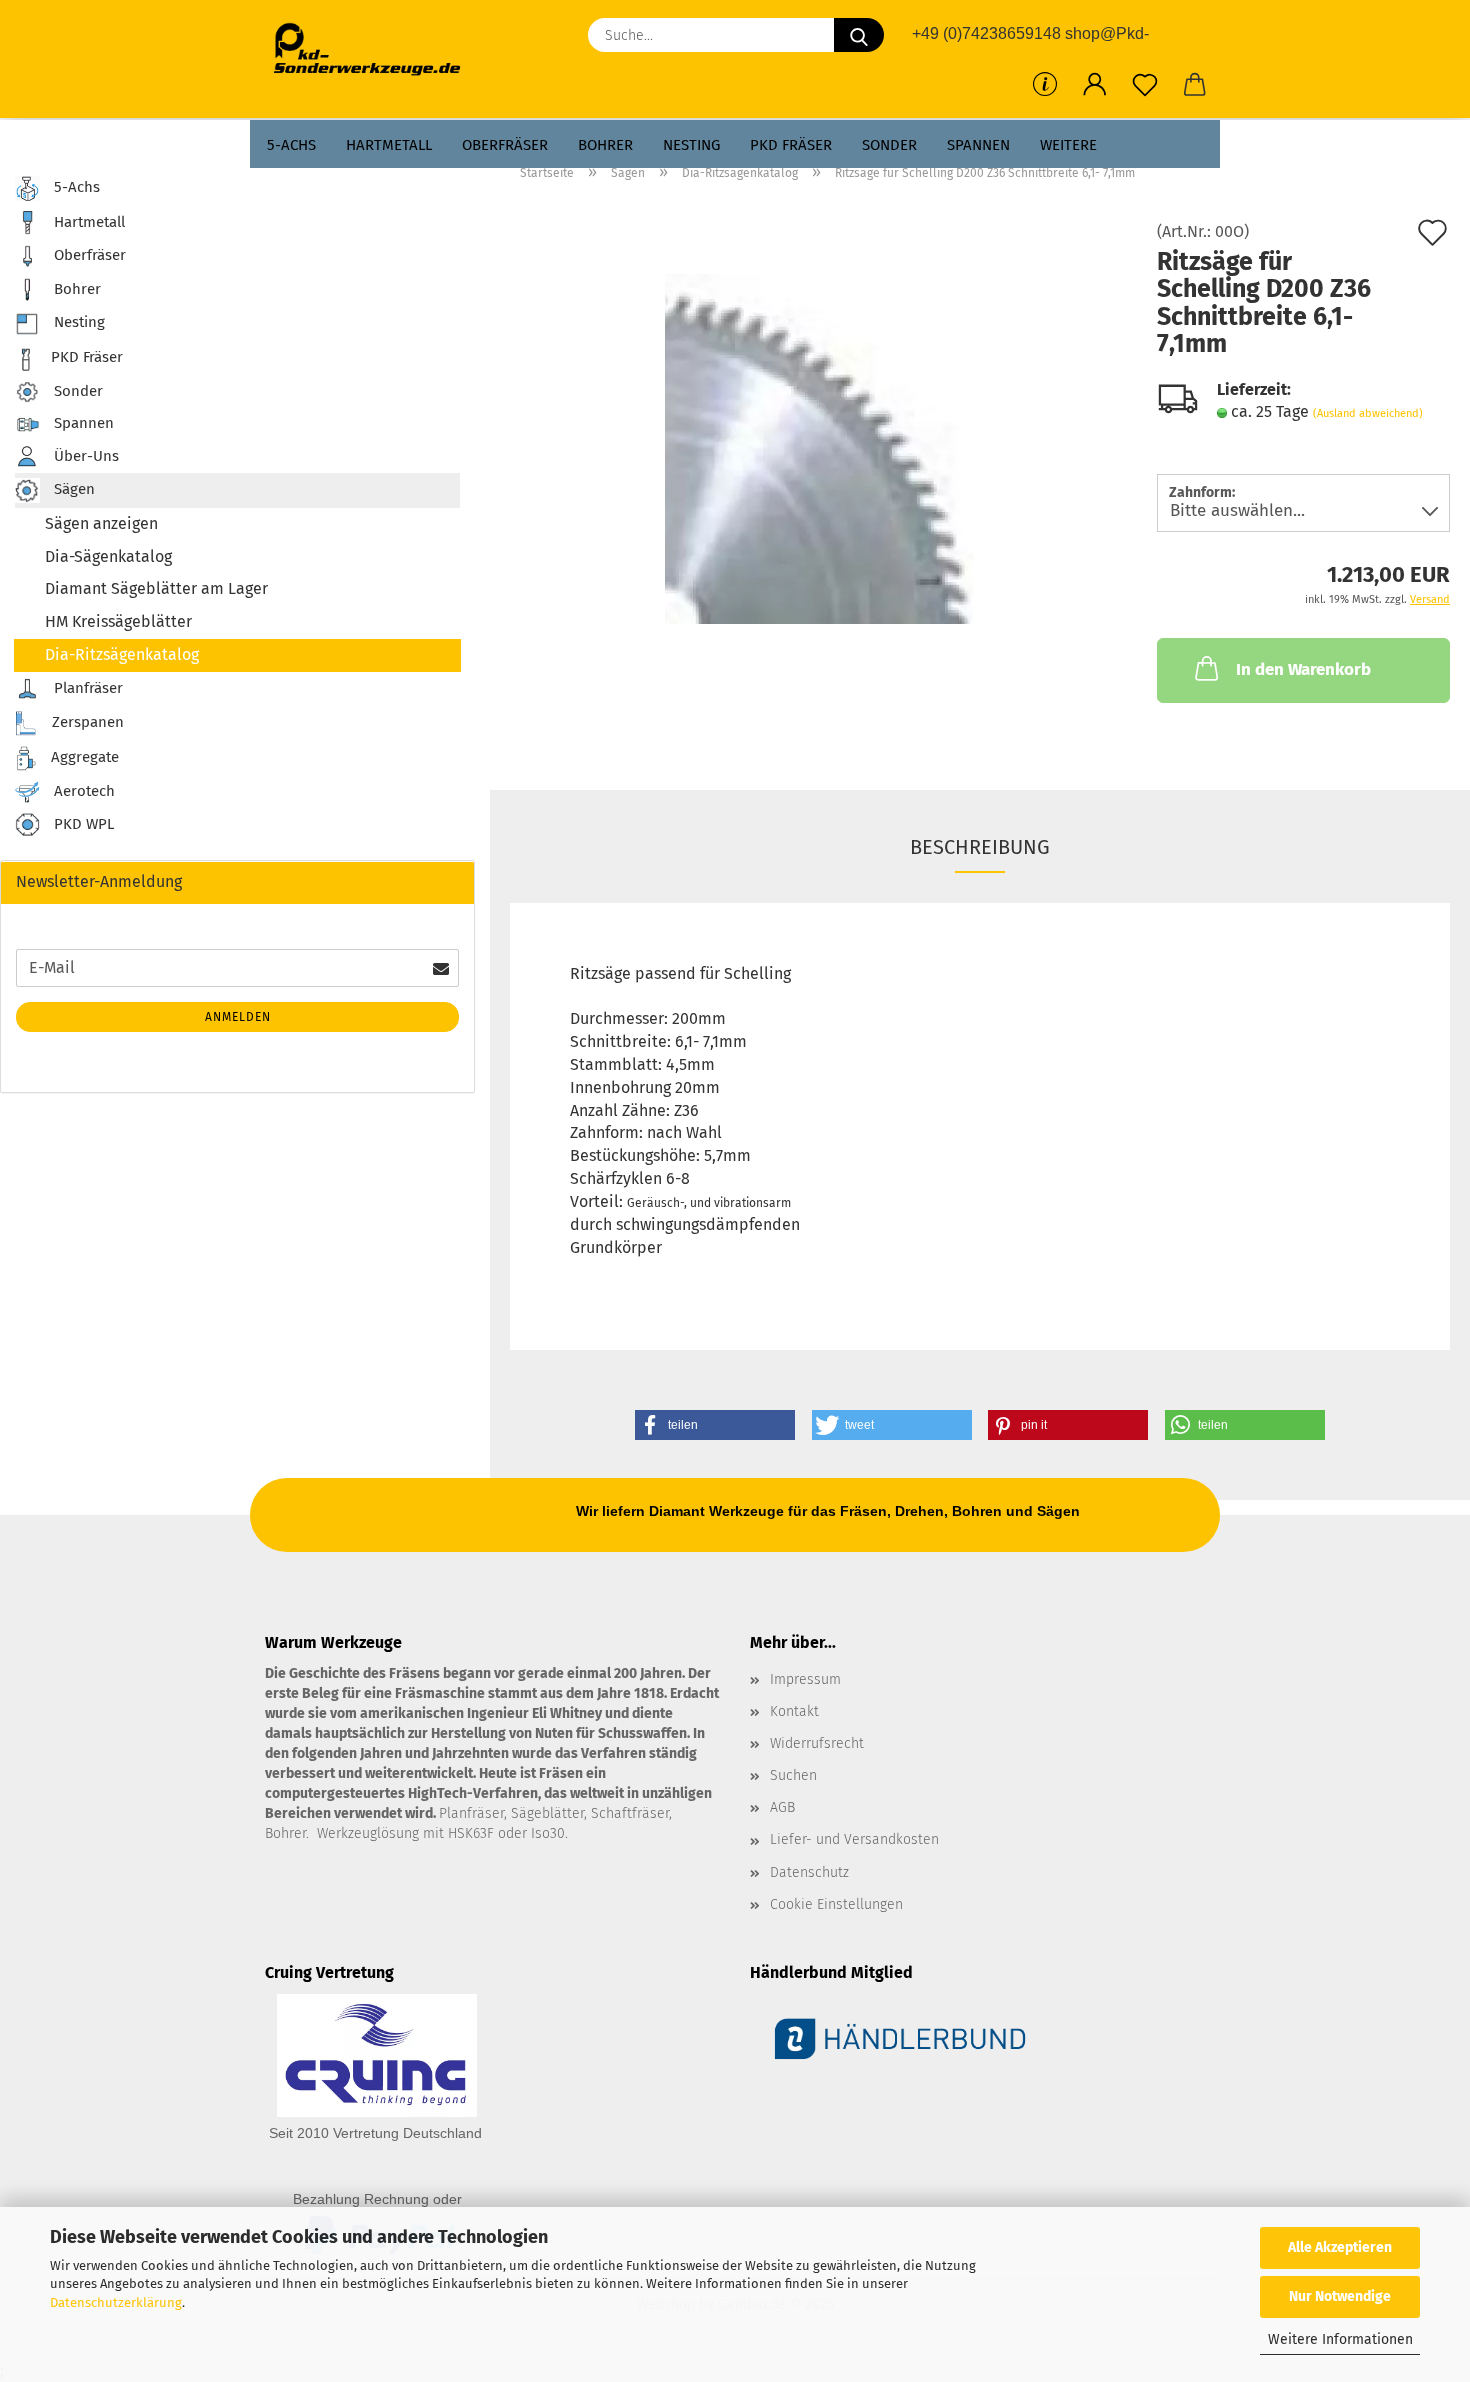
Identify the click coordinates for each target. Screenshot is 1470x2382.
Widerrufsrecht (817, 1743)
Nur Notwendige (1340, 2296)
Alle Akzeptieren (1340, 2247)
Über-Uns (84, 455)
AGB (782, 1807)
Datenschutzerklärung (116, 2302)
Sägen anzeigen (101, 523)
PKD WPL (82, 824)
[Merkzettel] (1145, 85)
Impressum (805, 1679)
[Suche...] (859, 35)
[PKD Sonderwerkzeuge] (374, 50)
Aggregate (83, 757)
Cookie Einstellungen (836, 1904)
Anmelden (238, 1017)
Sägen (72, 489)
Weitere (1068, 145)
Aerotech (82, 791)
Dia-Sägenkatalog (108, 556)
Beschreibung (980, 847)
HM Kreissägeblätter (118, 621)
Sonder (889, 145)
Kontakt (794, 1711)
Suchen (793, 1775)
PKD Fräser (791, 145)
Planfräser (86, 688)
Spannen (978, 145)
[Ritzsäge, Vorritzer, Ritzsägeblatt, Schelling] (819, 447)
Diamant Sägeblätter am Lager (156, 588)
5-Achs (291, 145)
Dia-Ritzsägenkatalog (122, 654)
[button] (1095, 85)
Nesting (691, 145)
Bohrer (605, 145)
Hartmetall (389, 145)
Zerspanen (86, 722)
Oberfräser (505, 145)
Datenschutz (809, 1872)
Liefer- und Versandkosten (854, 1839)
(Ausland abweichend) (1368, 413)
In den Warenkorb (1303, 669)
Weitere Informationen (1340, 2339)
